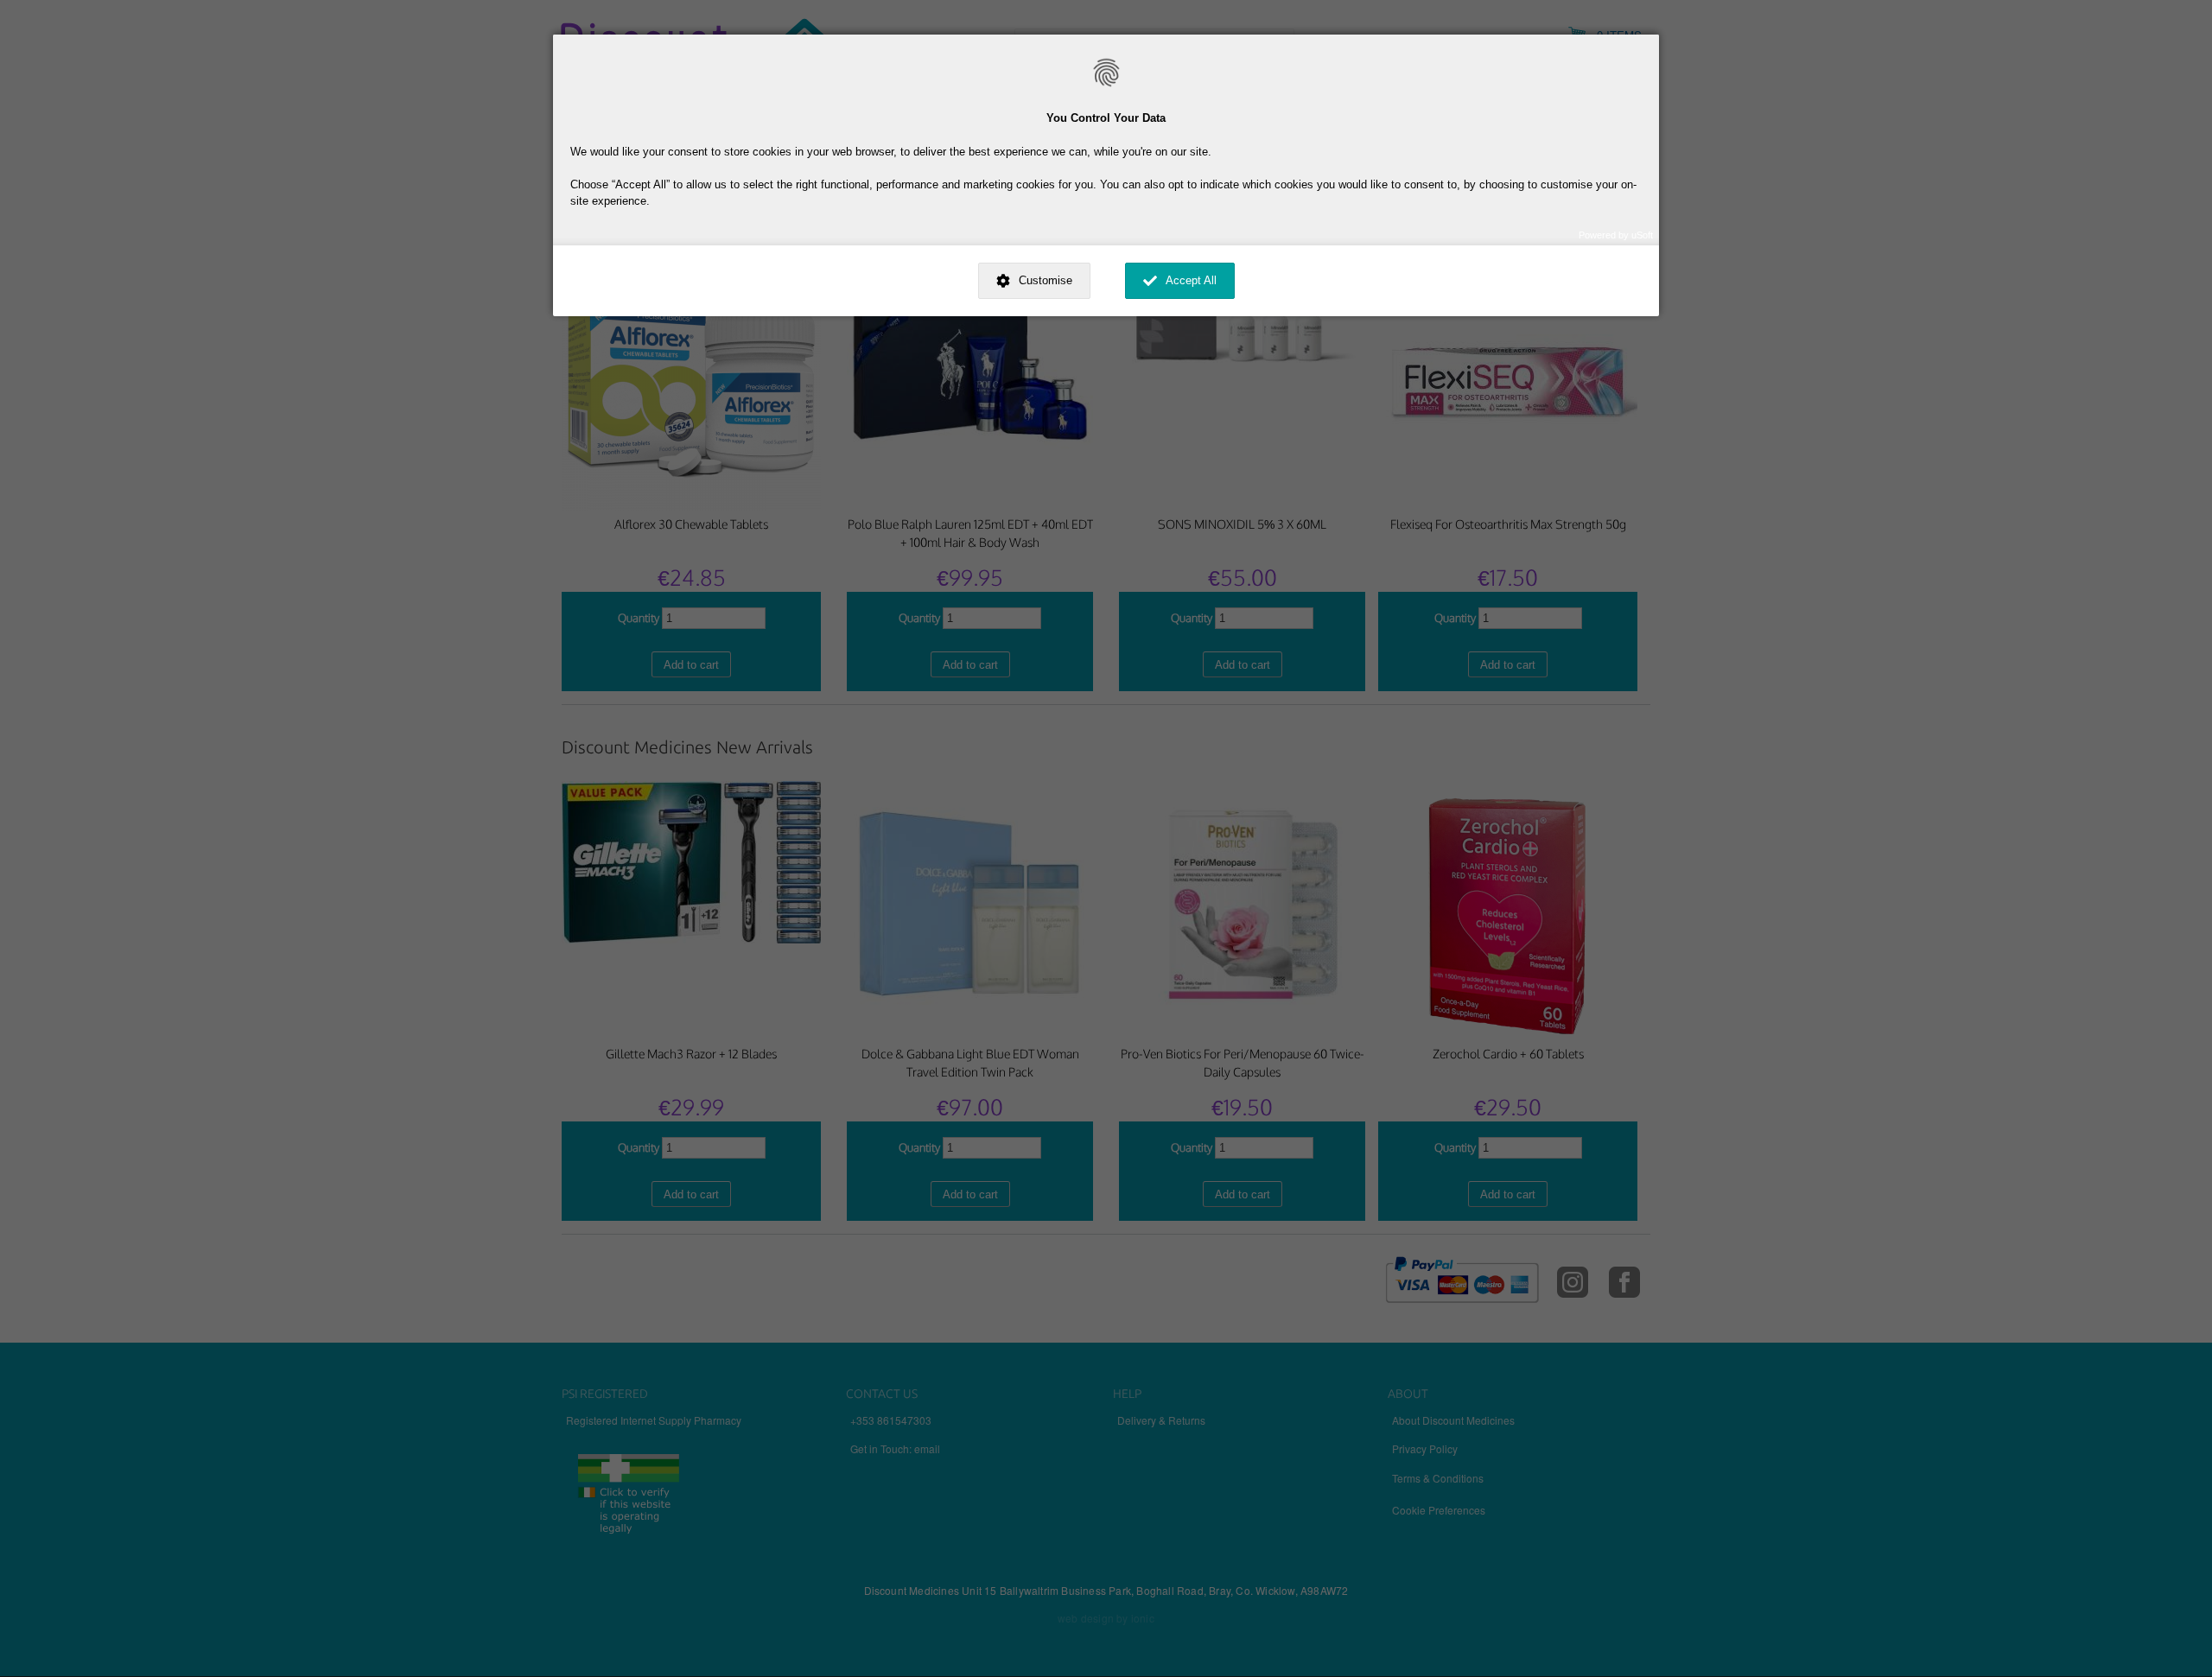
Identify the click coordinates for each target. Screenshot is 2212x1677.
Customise (1046, 280)
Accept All (1191, 280)
